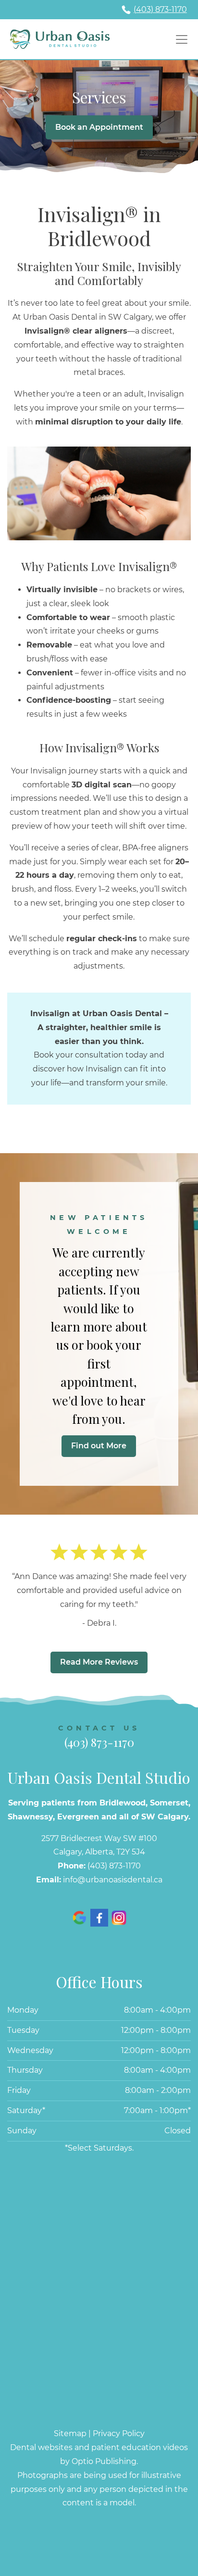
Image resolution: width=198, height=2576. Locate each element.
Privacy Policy (119, 2433)
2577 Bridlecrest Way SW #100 (99, 1838)
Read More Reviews (99, 1662)
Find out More (99, 1446)
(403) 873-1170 (160, 9)
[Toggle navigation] (180, 39)
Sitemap (70, 2433)
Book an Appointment (99, 127)
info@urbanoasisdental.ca (113, 1880)
